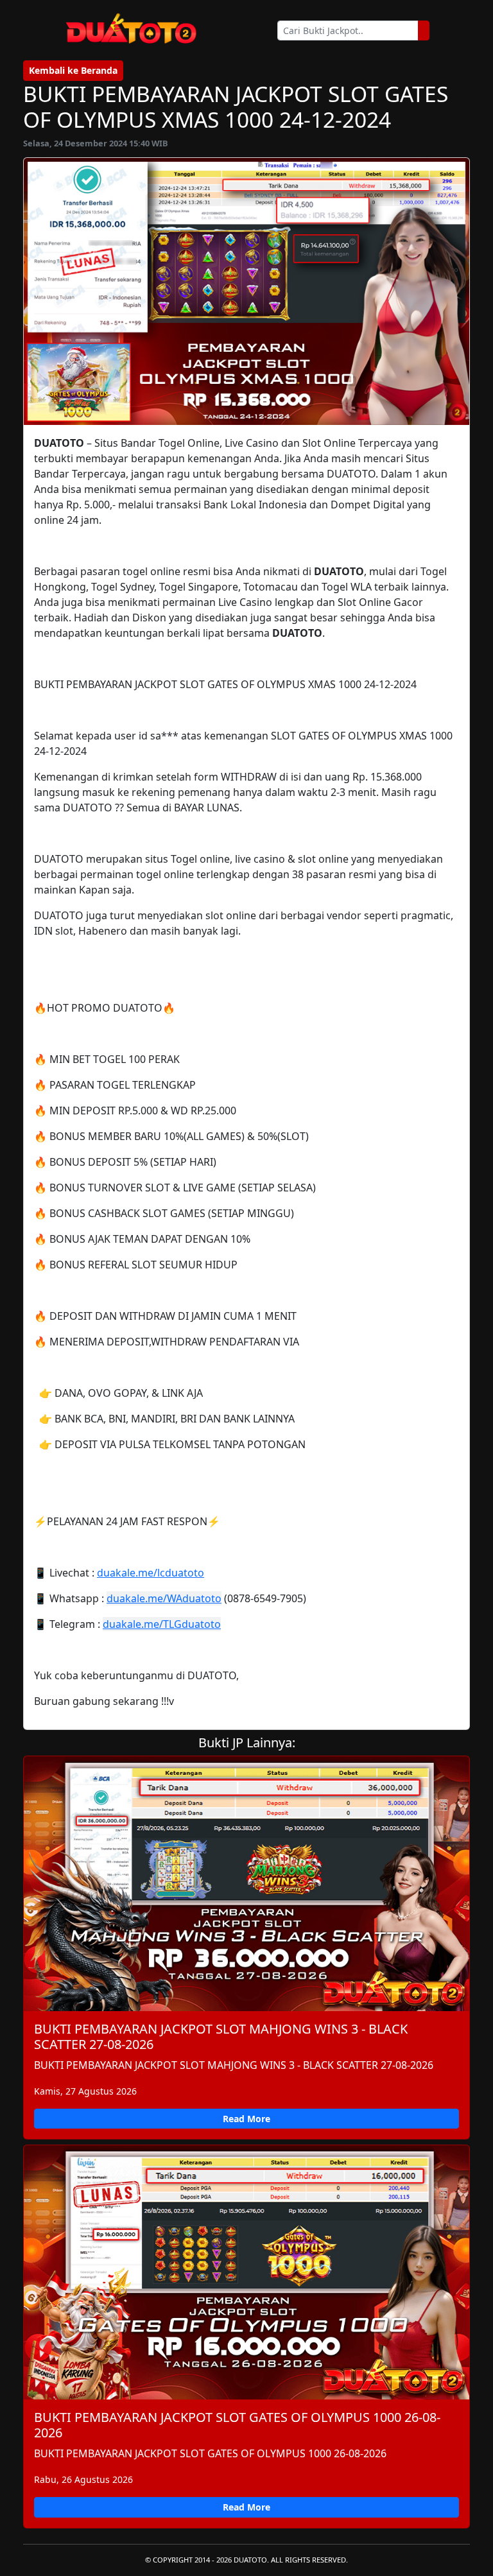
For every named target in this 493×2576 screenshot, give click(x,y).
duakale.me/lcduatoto (151, 1573)
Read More (246, 2119)
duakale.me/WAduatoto (164, 1598)
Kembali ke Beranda (73, 70)
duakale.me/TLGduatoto (162, 1624)
